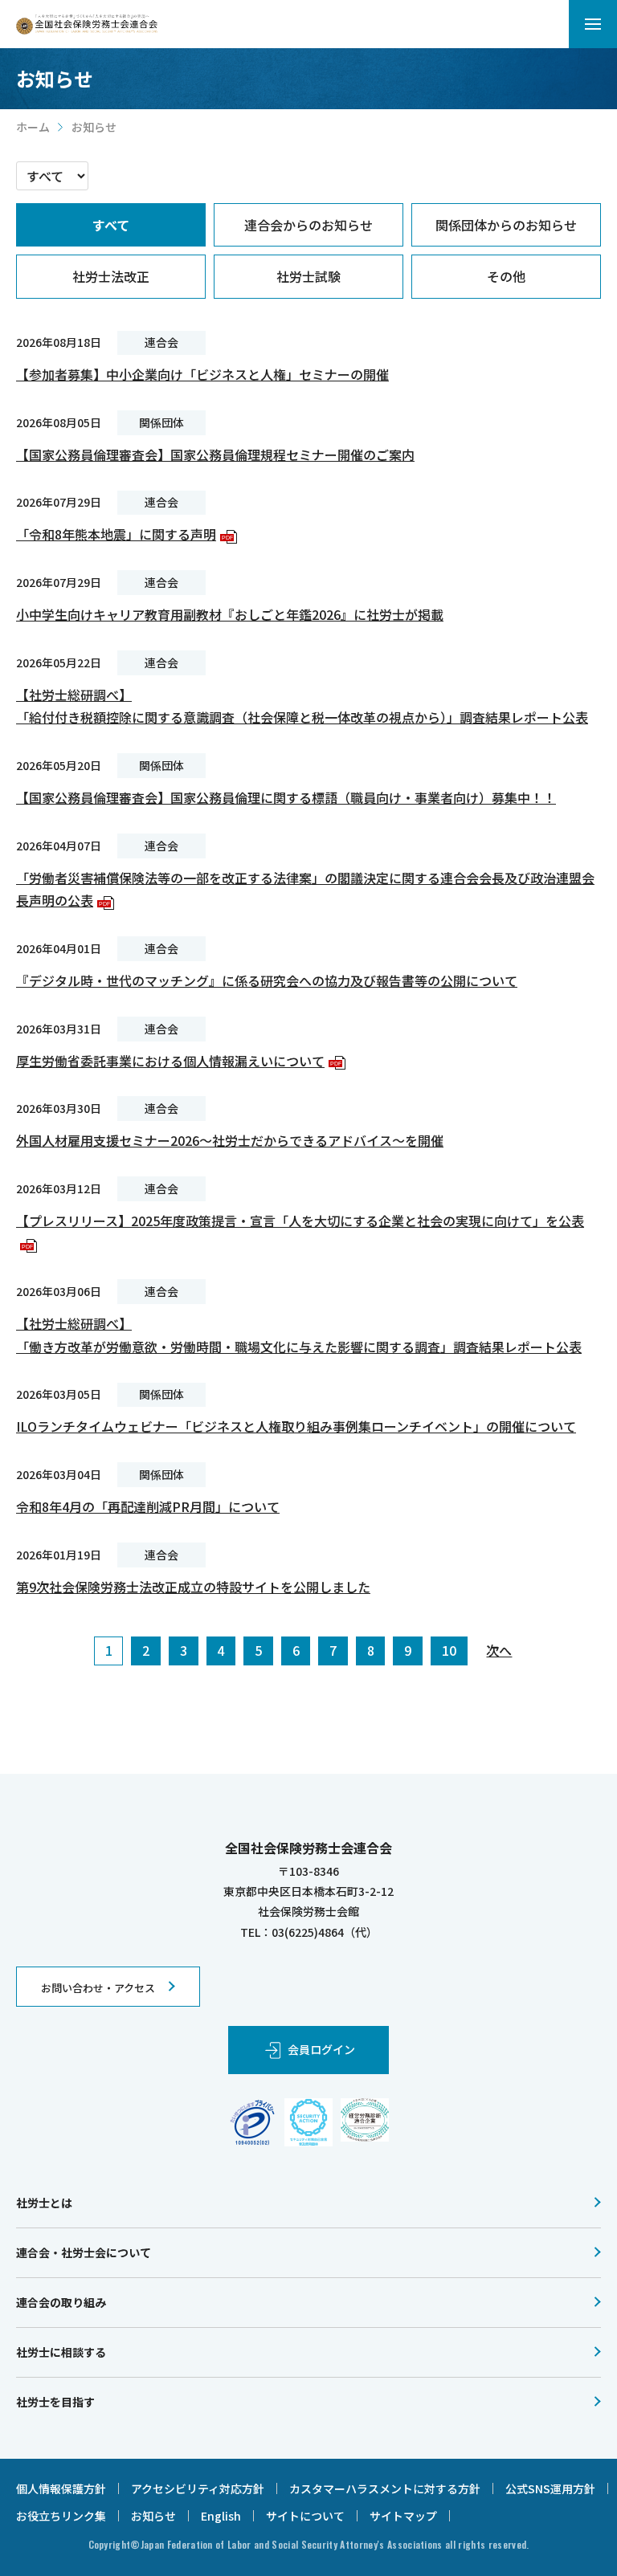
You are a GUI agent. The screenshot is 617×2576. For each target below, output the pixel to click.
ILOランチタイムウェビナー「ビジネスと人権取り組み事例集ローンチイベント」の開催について (296, 1426)
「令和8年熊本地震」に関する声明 (125, 534)
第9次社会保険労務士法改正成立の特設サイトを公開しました (193, 1587)
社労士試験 (308, 276)
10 (449, 1650)
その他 (506, 276)
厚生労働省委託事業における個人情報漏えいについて (179, 1061)
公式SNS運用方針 (550, 2488)
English (221, 2516)
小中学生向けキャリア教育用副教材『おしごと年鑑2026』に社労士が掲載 (230, 614)
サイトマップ (403, 2516)
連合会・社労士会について (84, 2252)
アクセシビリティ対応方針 (198, 2488)
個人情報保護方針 (61, 2488)
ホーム (33, 127)
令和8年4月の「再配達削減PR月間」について (148, 1506)
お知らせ (153, 2516)
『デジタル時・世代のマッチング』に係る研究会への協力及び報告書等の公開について (267, 980)
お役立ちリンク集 (61, 2516)
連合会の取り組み (61, 2302)
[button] (593, 24)
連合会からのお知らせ (308, 225)
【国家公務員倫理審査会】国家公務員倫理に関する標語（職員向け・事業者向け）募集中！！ (286, 797)
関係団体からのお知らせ (506, 225)
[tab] (111, 225)
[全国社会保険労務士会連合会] (87, 24)
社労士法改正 (111, 276)
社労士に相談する (61, 2352)
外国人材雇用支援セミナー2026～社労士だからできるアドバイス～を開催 (230, 1140)
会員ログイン (321, 2049)
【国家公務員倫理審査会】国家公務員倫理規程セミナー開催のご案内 (215, 454)
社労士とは (44, 2203)
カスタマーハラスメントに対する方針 (385, 2488)
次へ (499, 1650)
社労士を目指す (55, 2402)
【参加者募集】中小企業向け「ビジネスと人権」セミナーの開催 (202, 374)
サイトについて (305, 2516)
